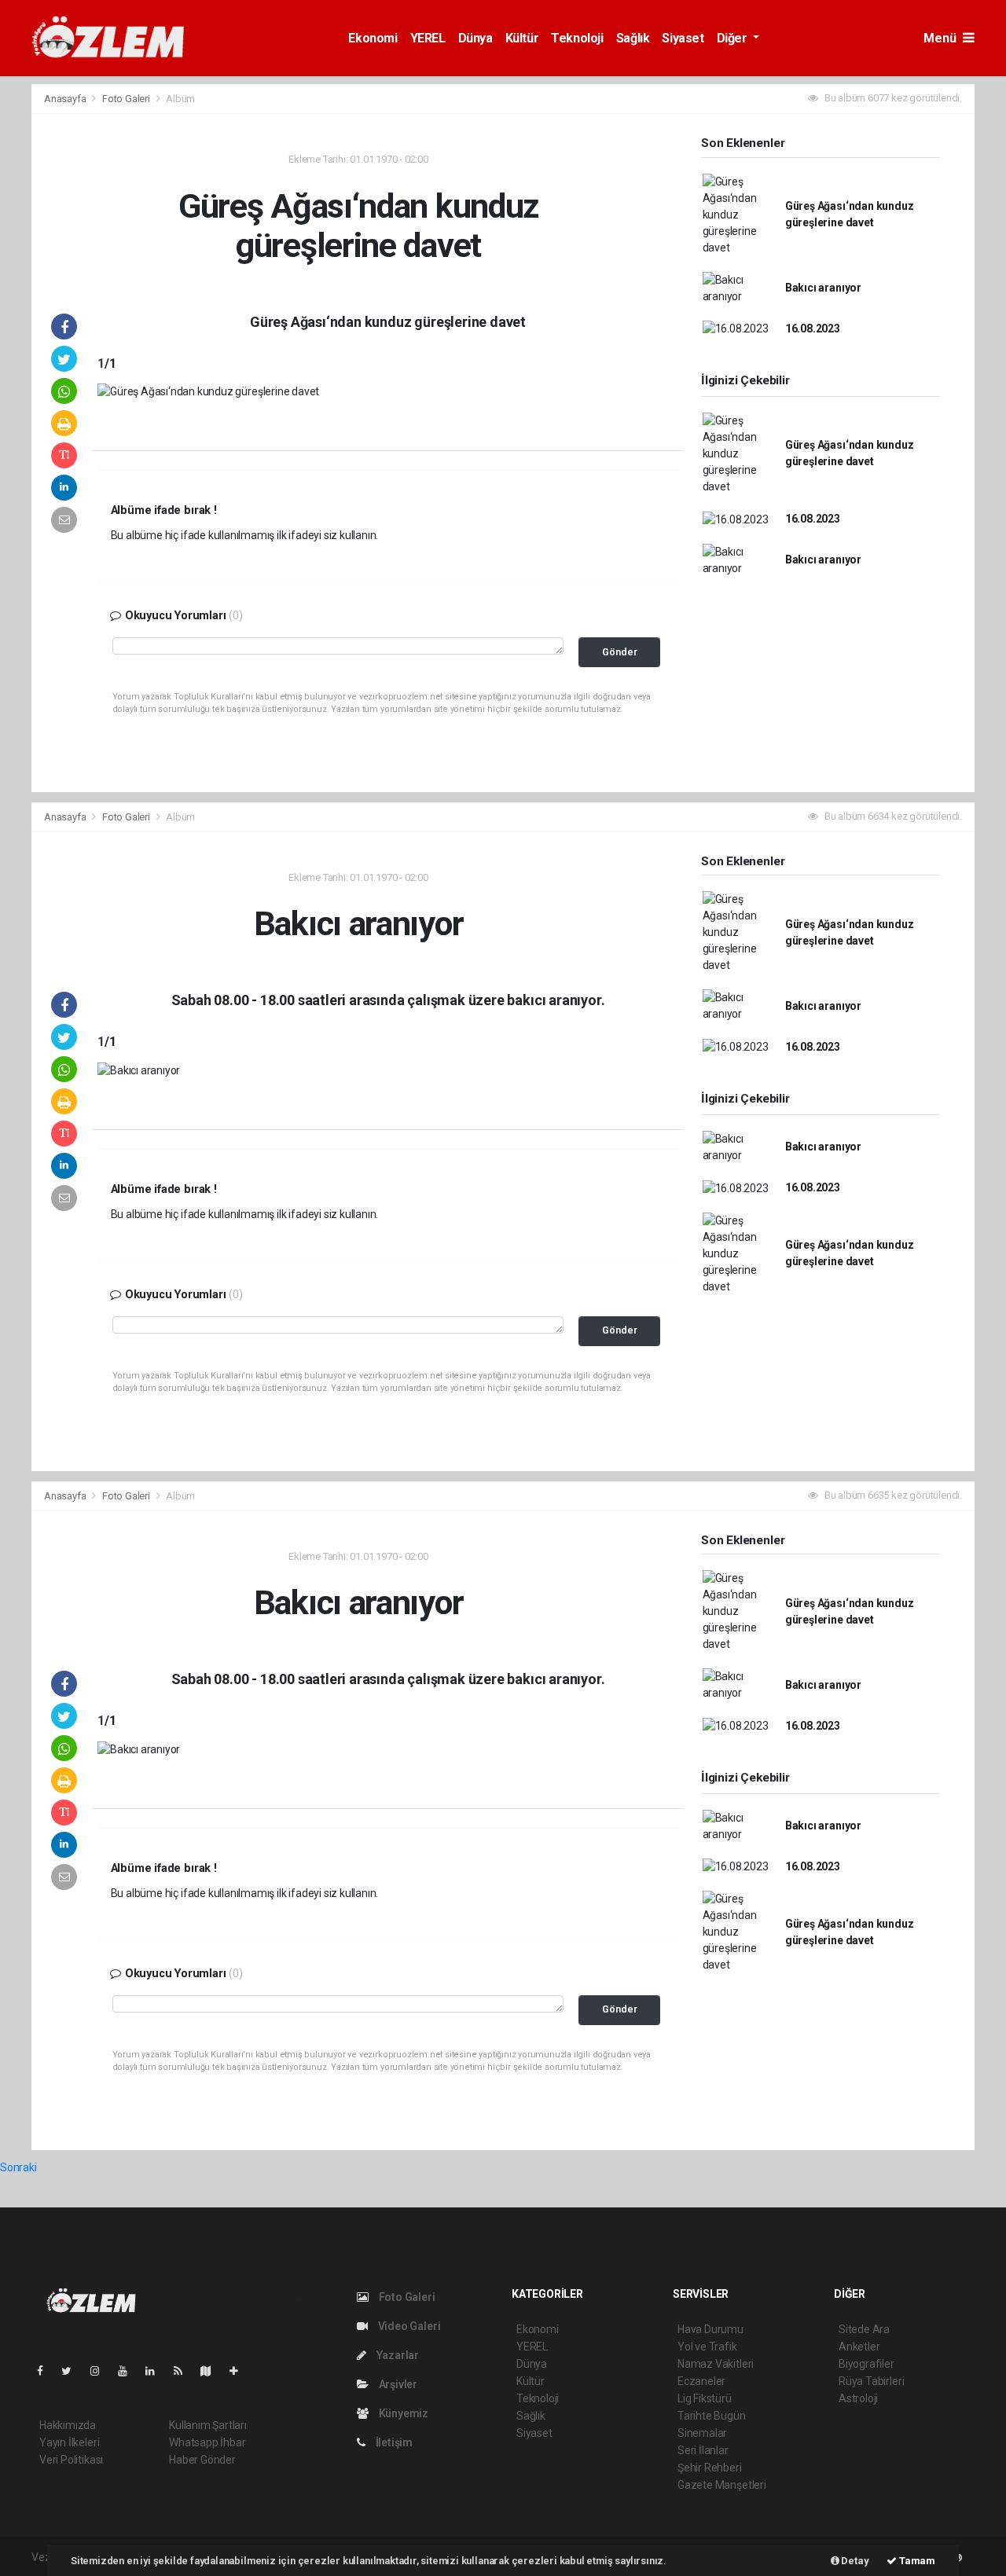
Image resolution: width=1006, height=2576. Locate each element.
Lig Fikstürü (705, 2398)
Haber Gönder (202, 2460)
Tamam (916, 2561)
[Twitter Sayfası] (73, 2371)
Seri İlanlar (703, 2450)
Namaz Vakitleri (716, 2364)
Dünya (475, 38)
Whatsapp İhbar (207, 2442)
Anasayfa (66, 99)
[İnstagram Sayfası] (101, 2371)
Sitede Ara (864, 2329)
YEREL (428, 38)
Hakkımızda (68, 2425)
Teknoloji (577, 38)
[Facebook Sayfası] (46, 2371)
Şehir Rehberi (710, 2468)
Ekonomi (373, 38)
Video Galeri (408, 2326)
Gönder (620, 652)
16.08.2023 (813, 328)
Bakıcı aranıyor (823, 288)
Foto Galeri (127, 99)
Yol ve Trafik (707, 2347)
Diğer (734, 38)
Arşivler (397, 2384)
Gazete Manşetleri (722, 2485)
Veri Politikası (71, 2460)
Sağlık (633, 38)
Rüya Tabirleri (871, 2381)
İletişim (393, 2442)
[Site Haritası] (212, 2371)
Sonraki (18, 2167)
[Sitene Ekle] (240, 2371)
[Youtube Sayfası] (129, 2371)
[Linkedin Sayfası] (156, 2371)
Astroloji (858, 2398)
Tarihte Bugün (712, 2416)
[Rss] (184, 2371)
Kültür (522, 38)
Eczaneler (701, 2381)
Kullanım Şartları (208, 2425)
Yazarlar (397, 2355)
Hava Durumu (710, 2329)
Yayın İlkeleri (69, 2442)
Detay (854, 2561)
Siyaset (683, 38)
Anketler (859, 2347)
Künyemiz (402, 2413)
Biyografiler (866, 2364)
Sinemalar (702, 2433)
